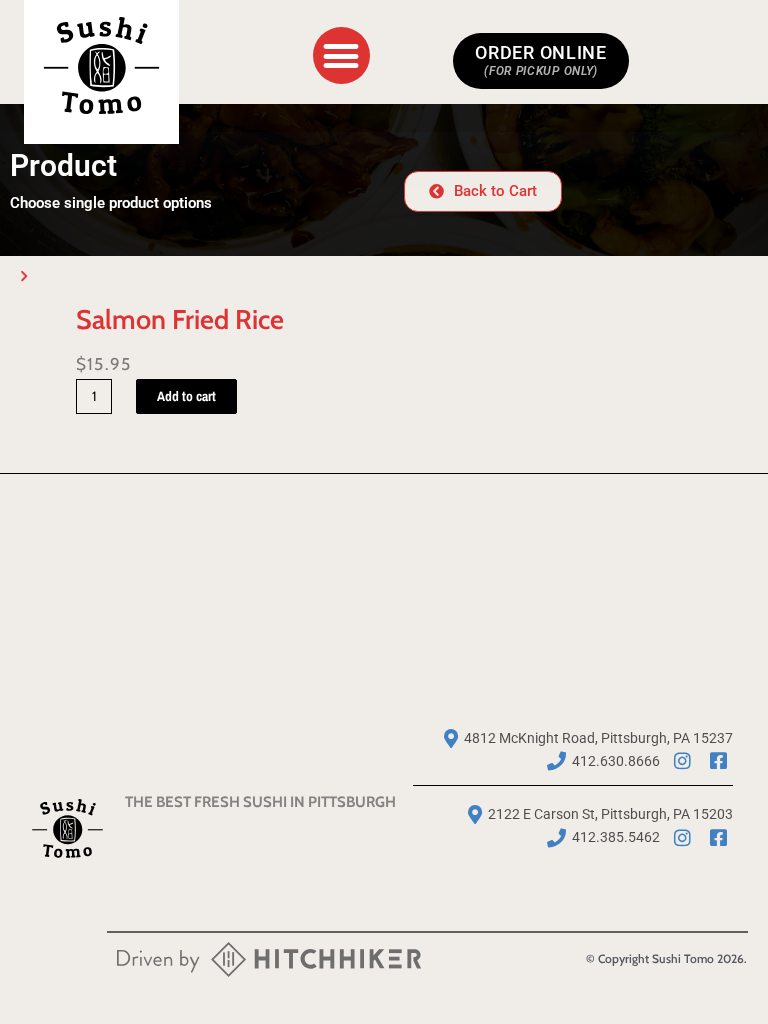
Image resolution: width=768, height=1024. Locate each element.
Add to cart (186, 396)
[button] (341, 55)
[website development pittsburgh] (269, 963)
